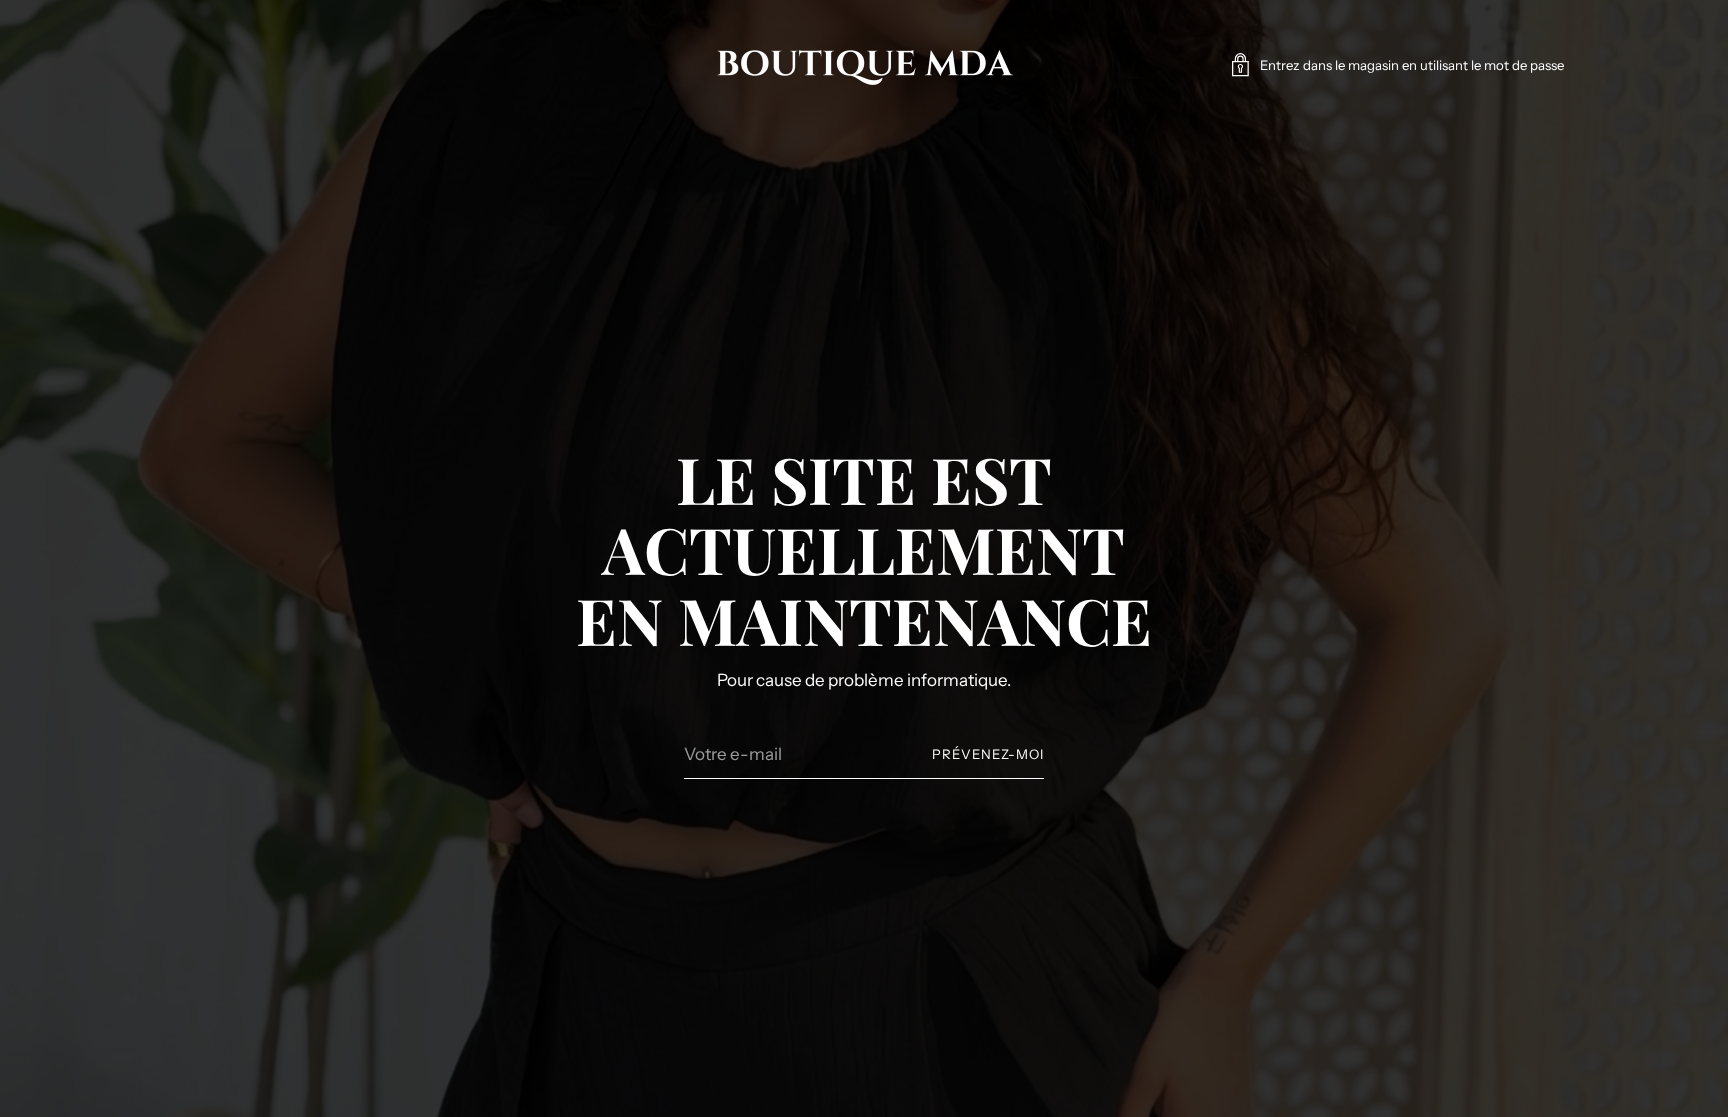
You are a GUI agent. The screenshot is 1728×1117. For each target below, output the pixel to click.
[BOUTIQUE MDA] (864, 65)
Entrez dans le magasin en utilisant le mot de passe (1412, 65)
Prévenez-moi (988, 754)
